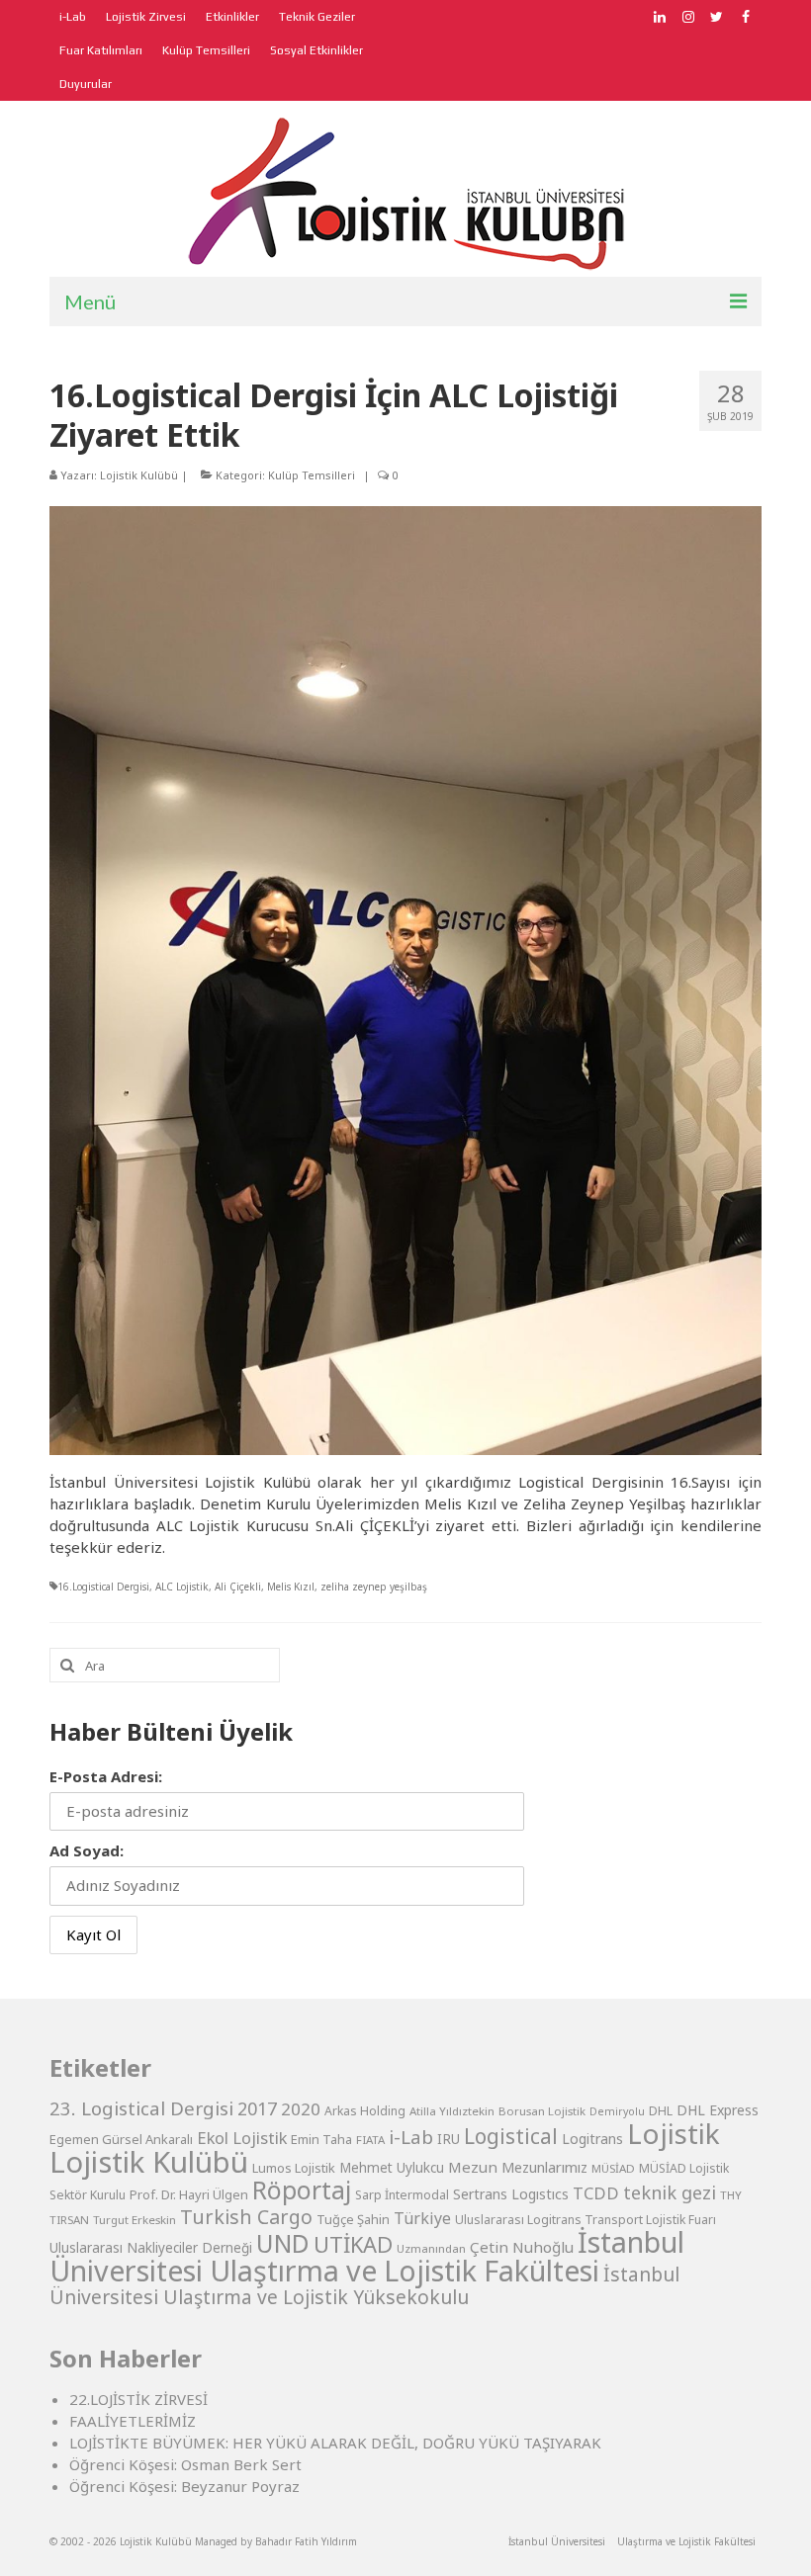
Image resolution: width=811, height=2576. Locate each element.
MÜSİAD (613, 2168)
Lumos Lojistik (294, 2168)
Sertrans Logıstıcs (511, 2194)
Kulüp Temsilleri (312, 475)
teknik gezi (670, 2192)
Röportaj (302, 2190)
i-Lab (411, 2137)
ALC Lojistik (182, 1587)
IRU (449, 2139)
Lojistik (674, 2133)
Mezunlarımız (544, 2167)
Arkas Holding (365, 2111)
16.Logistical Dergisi (103, 1587)
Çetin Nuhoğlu (522, 2247)
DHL (661, 2111)
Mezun (473, 2167)
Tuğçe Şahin (353, 2219)
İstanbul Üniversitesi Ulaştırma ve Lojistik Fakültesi (367, 2256)
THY (731, 2195)
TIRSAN (69, 2220)
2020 (301, 2109)
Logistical (511, 2136)
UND (283, 2243)
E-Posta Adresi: (106, 1776)
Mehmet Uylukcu (392, 2168)
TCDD (596, 2193)
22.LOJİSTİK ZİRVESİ (138, 2399)
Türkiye (422, 2218)
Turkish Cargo (246, 2217)
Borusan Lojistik (542, 2111)
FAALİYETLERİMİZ (133, 2421)
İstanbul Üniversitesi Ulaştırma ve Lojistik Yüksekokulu (364, 2285)
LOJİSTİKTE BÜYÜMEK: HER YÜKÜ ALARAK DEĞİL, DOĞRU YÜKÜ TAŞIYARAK (335, 2443)
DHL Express (718, 2110)
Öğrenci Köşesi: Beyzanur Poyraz (184, 2486)
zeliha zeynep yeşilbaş (374, 1587)
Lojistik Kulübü (139, 475)
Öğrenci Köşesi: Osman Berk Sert (185, 2464)
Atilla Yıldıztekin (452, 2111)
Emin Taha (321, 2139)
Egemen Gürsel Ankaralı (121, 2139)
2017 (257, 2108)
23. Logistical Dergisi (141, 2108)
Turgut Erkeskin (135, 2220)
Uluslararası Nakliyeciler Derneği (151, 2248)
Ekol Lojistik (242, 2138)
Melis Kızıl (291, 1587)
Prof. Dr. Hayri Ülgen (189, 2194)
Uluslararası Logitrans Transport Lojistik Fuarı (586, 2220)
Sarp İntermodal (402, 2195)
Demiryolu (617, 2111)
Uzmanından (431, 2248)
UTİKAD (353, 2244)
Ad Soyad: (87, 1850)
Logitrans (592, 2139)
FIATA (370, 2140)
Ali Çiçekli (238, 1587)
